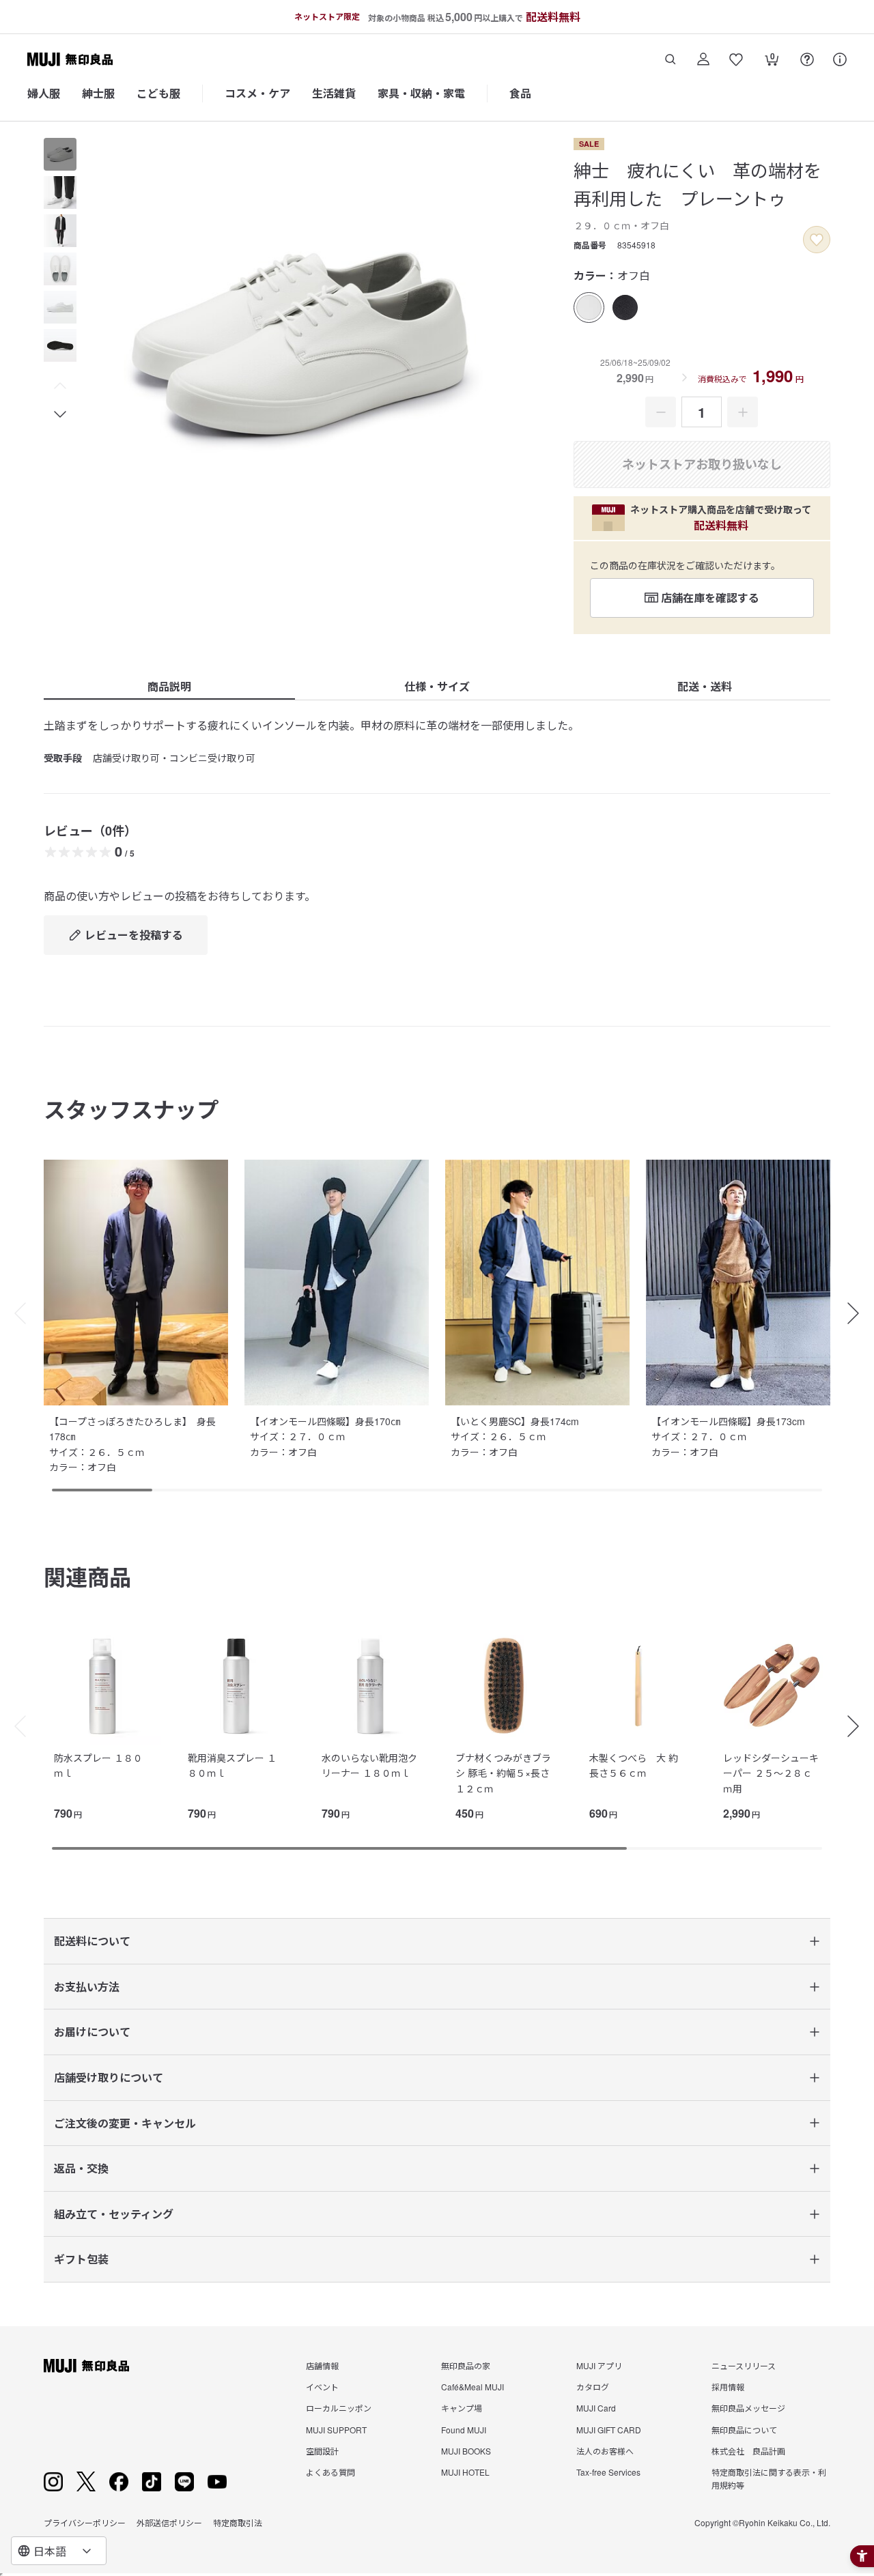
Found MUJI (464, 2430)
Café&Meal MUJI (473, 2387)
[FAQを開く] (807, 59)
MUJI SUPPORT (336, 2430)
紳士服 (98, 93)
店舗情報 (322, 2365)
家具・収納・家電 (421, 93)
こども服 (158, 93)
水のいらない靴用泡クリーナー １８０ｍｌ (369, 1765)
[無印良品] (86, 2366)
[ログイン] (703, 59)
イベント (322, 2387)
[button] (60, 386)
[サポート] (840, 59)
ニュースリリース (744, 2365)
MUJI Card (596, 2408)
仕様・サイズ (437, 686)
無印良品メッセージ (748, 2408)
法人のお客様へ (605, 2451)
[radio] (589, 307)
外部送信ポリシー (169, 2522)
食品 (520, 93)
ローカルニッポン (339, 2408)
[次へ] (860, 1726)
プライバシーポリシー (85, 2522)
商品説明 (169, 686)
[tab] (60, 154)
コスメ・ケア (257, 93)
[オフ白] (589, 307)
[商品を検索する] (671, 59)
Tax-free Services (608, 2472)
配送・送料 (705, 686)
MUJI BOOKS (466, 2451)
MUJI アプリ (599, 2365)
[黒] (625, 307)
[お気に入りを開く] (736, 59)
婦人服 (44, 93)
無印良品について (744, 2430)
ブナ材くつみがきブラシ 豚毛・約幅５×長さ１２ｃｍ (503, 1773)
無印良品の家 (466, 2365)
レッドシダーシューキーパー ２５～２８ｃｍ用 (771, 1773)
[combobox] (59, 2551)
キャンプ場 (462, 2408)
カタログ (593, 2387)
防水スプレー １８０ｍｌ (98, 1765)
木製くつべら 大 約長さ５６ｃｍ (634, 1765)
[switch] (817, 240)
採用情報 (728, 2387)
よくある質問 (330, 2472)
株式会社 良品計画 (748, 2451)
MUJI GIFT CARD (609, 2430)
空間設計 (322, 2451)
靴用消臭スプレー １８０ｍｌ (232, 1765)
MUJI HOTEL (465, 2472)
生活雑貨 (334, 93)
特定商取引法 (238, 2522)
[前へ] (14, 1726)
